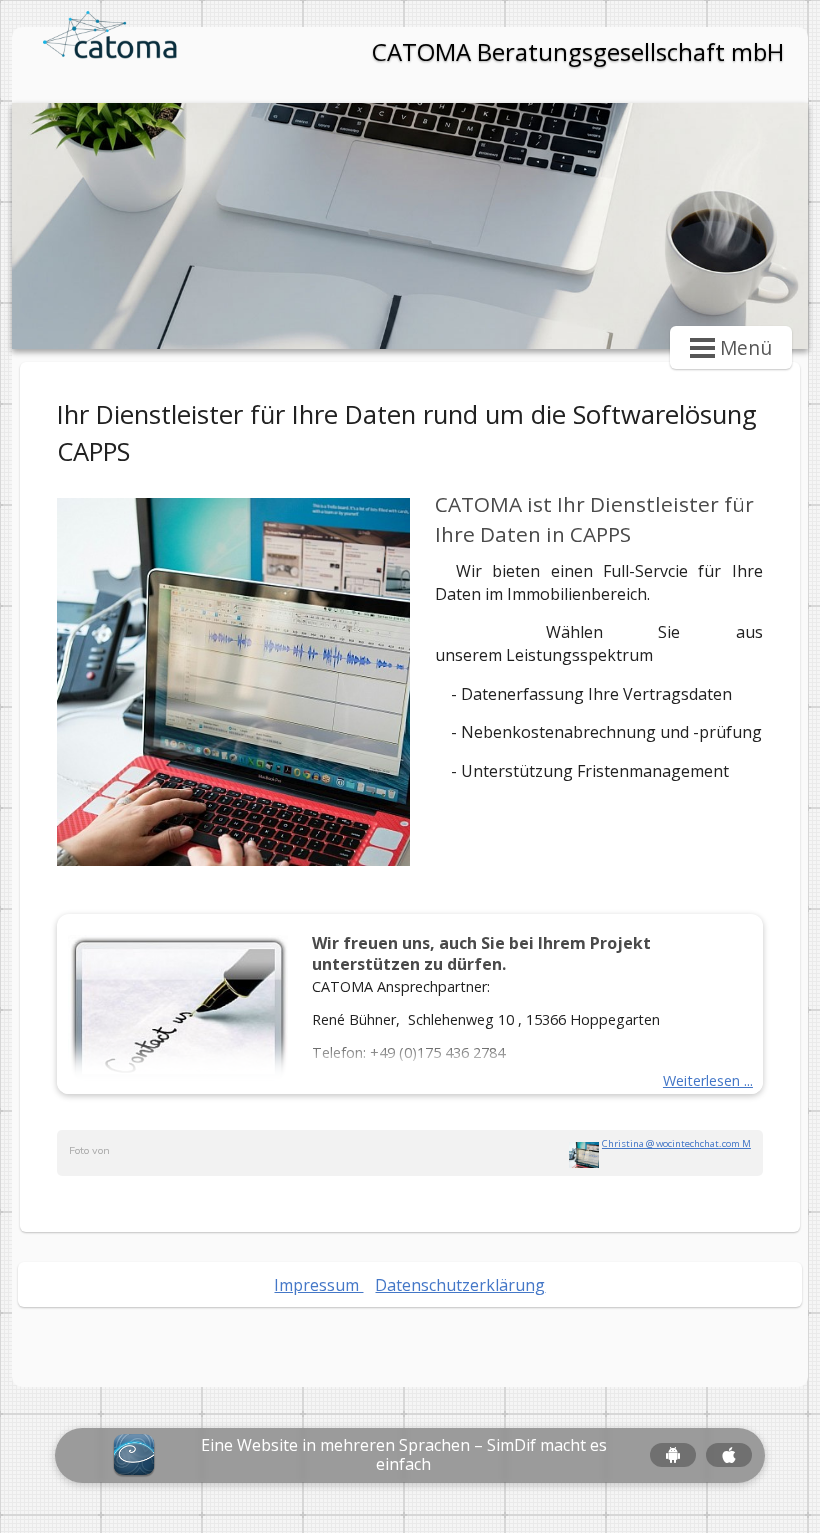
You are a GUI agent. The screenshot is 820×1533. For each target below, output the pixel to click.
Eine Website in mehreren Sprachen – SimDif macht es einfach (404, 1455)
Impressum (318, 1285)
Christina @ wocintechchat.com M (676, 1143)
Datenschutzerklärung (460, 1285)
